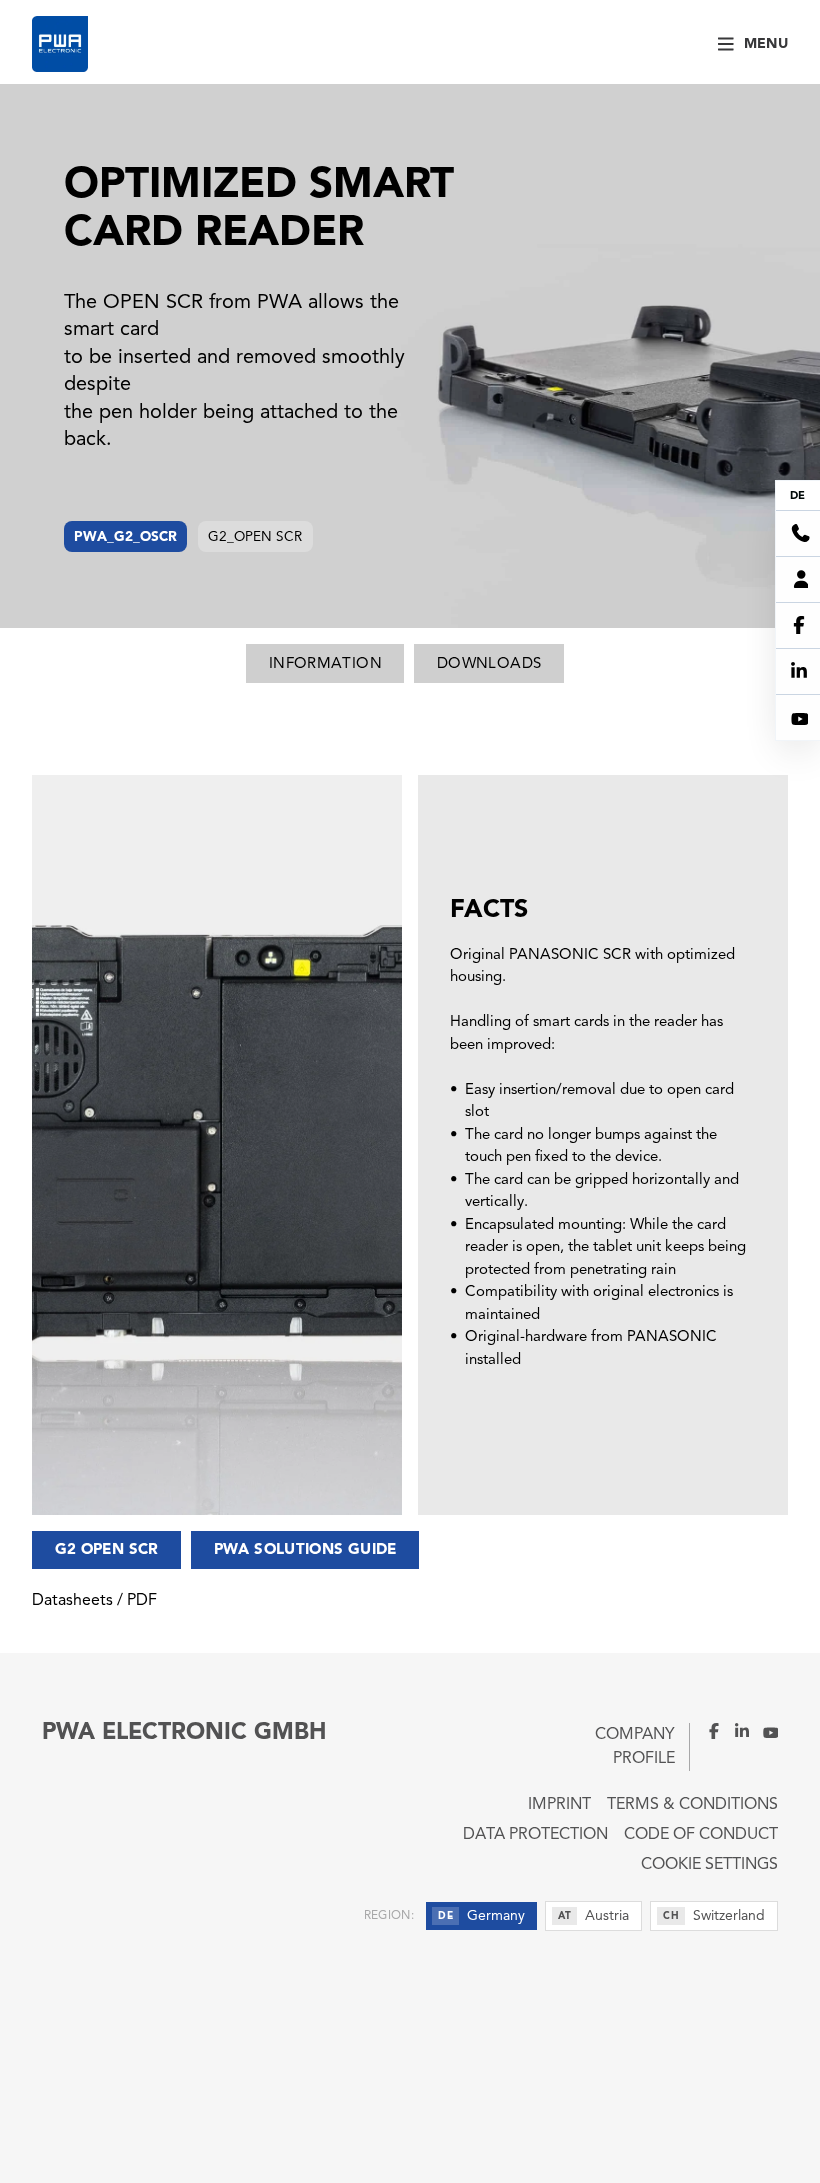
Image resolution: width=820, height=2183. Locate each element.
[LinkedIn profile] (736, 1731)
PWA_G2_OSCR (125, 537)
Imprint (559, 1805)
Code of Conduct (701, 1835)
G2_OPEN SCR (255, 537)
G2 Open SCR (107, 1550)
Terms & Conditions (692, 1805)
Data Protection (535, 1835)
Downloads (489, 664)
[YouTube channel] (764, 1731)
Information (325, 664)
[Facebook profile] (706, 1731)
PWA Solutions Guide (305, 1550)
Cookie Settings (709, 1865)
